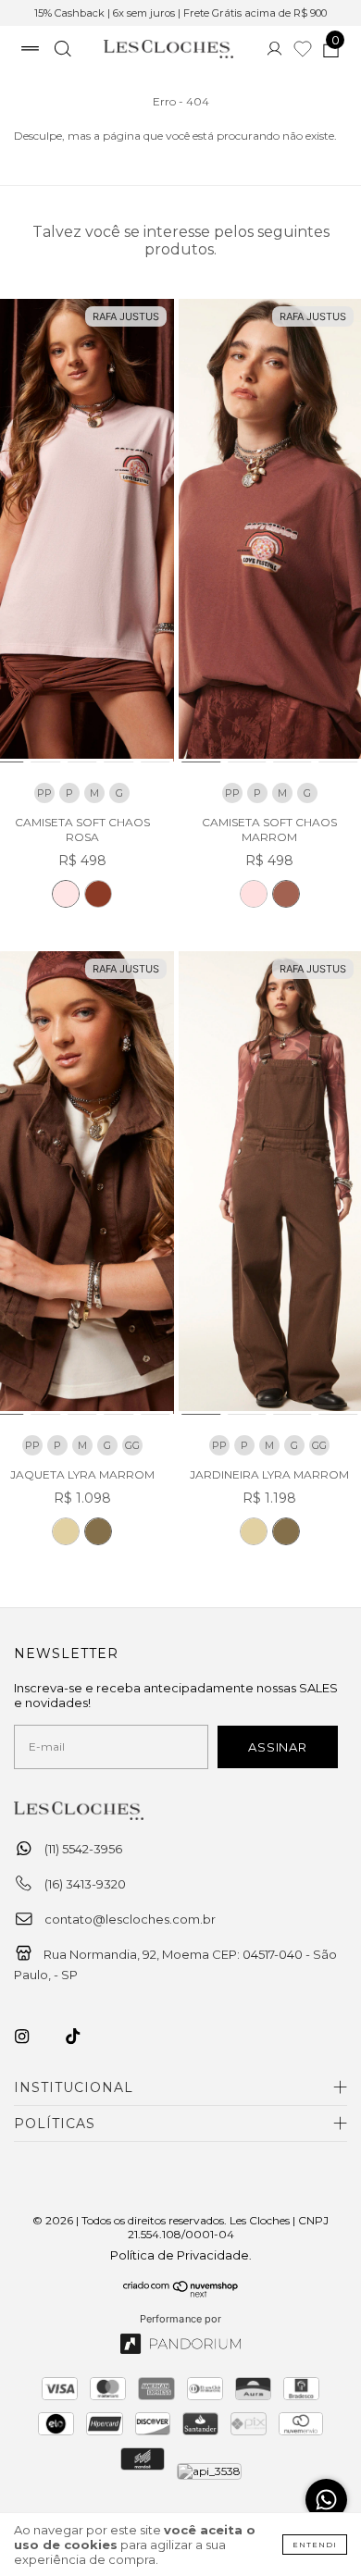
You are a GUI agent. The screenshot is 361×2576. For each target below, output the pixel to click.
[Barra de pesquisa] (62, 51)
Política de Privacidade (180, 2255)
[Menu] (30, 51)
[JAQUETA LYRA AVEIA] (66, 1531)
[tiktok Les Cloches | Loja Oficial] (83, 2037)
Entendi (315, 2545)
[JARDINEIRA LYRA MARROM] (286, 1531)
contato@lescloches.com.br (130, 1919)
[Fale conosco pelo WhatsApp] (326, 2500)
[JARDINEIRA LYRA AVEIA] (254, 1531)
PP (44, 793)
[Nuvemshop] (181, 2293)
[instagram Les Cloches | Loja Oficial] (32, 2037)
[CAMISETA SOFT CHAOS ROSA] (66, 894)
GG (132, 1445)
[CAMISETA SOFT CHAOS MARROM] (98, 894)
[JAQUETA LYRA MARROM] (98, 1531)
